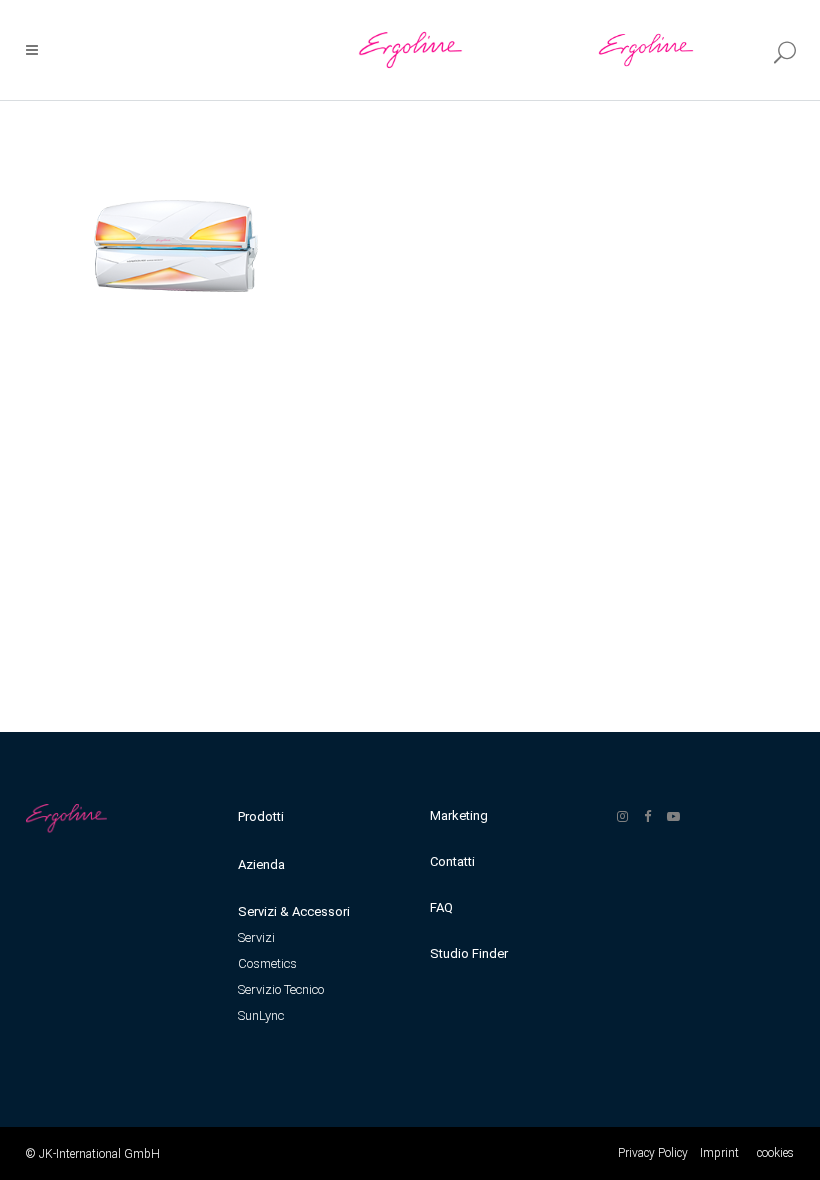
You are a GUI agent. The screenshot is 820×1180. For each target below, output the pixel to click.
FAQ (441, 907)
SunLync (261, 1015)
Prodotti (261, 816)
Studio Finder (469, 953)
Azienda (261, 864)
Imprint (719, 1153)
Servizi (256, 937)
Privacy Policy (653, 1153)
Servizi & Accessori (294, 911)
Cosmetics (267, 963)
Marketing (459, 815)
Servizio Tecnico (281, 989)
